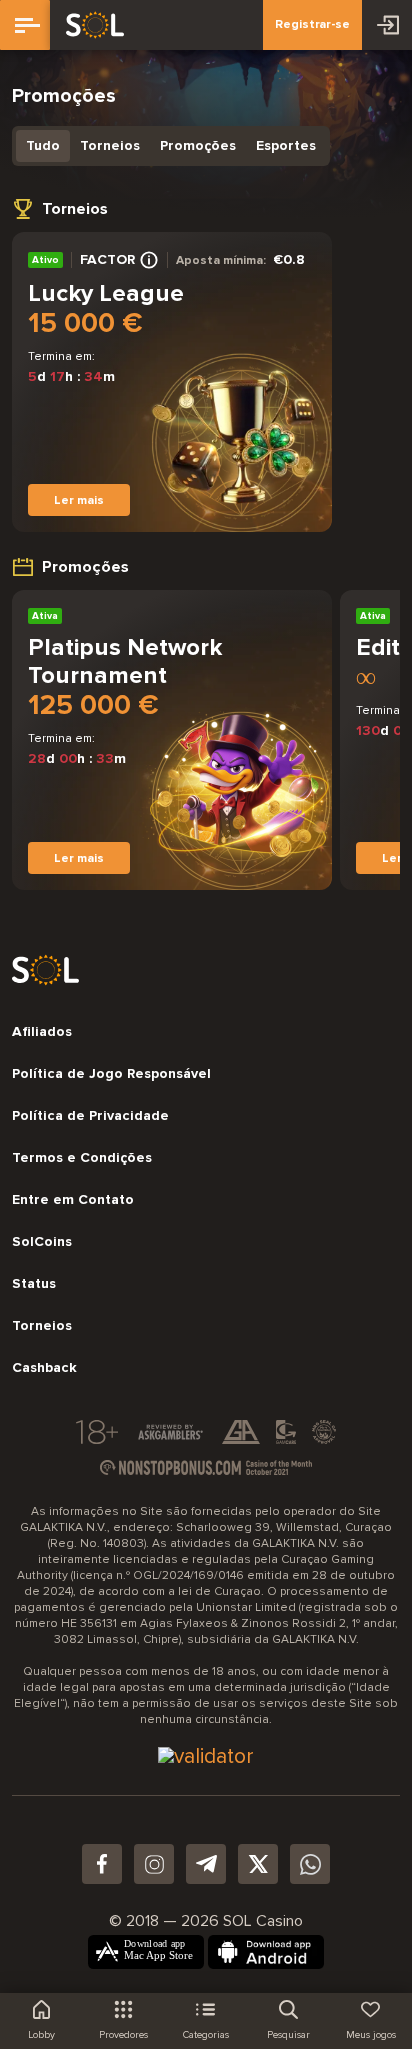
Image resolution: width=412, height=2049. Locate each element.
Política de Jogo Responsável (111, 1074)
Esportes (286, 145)
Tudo (43, 145)
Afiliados (42, 1032)
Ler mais (79, 500)
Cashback (44, 1368)
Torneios (110, 145)
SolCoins (42, 1242)
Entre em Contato (73, 1200)
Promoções (198, 145)
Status (34, 1284)
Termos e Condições (82, 1158)
